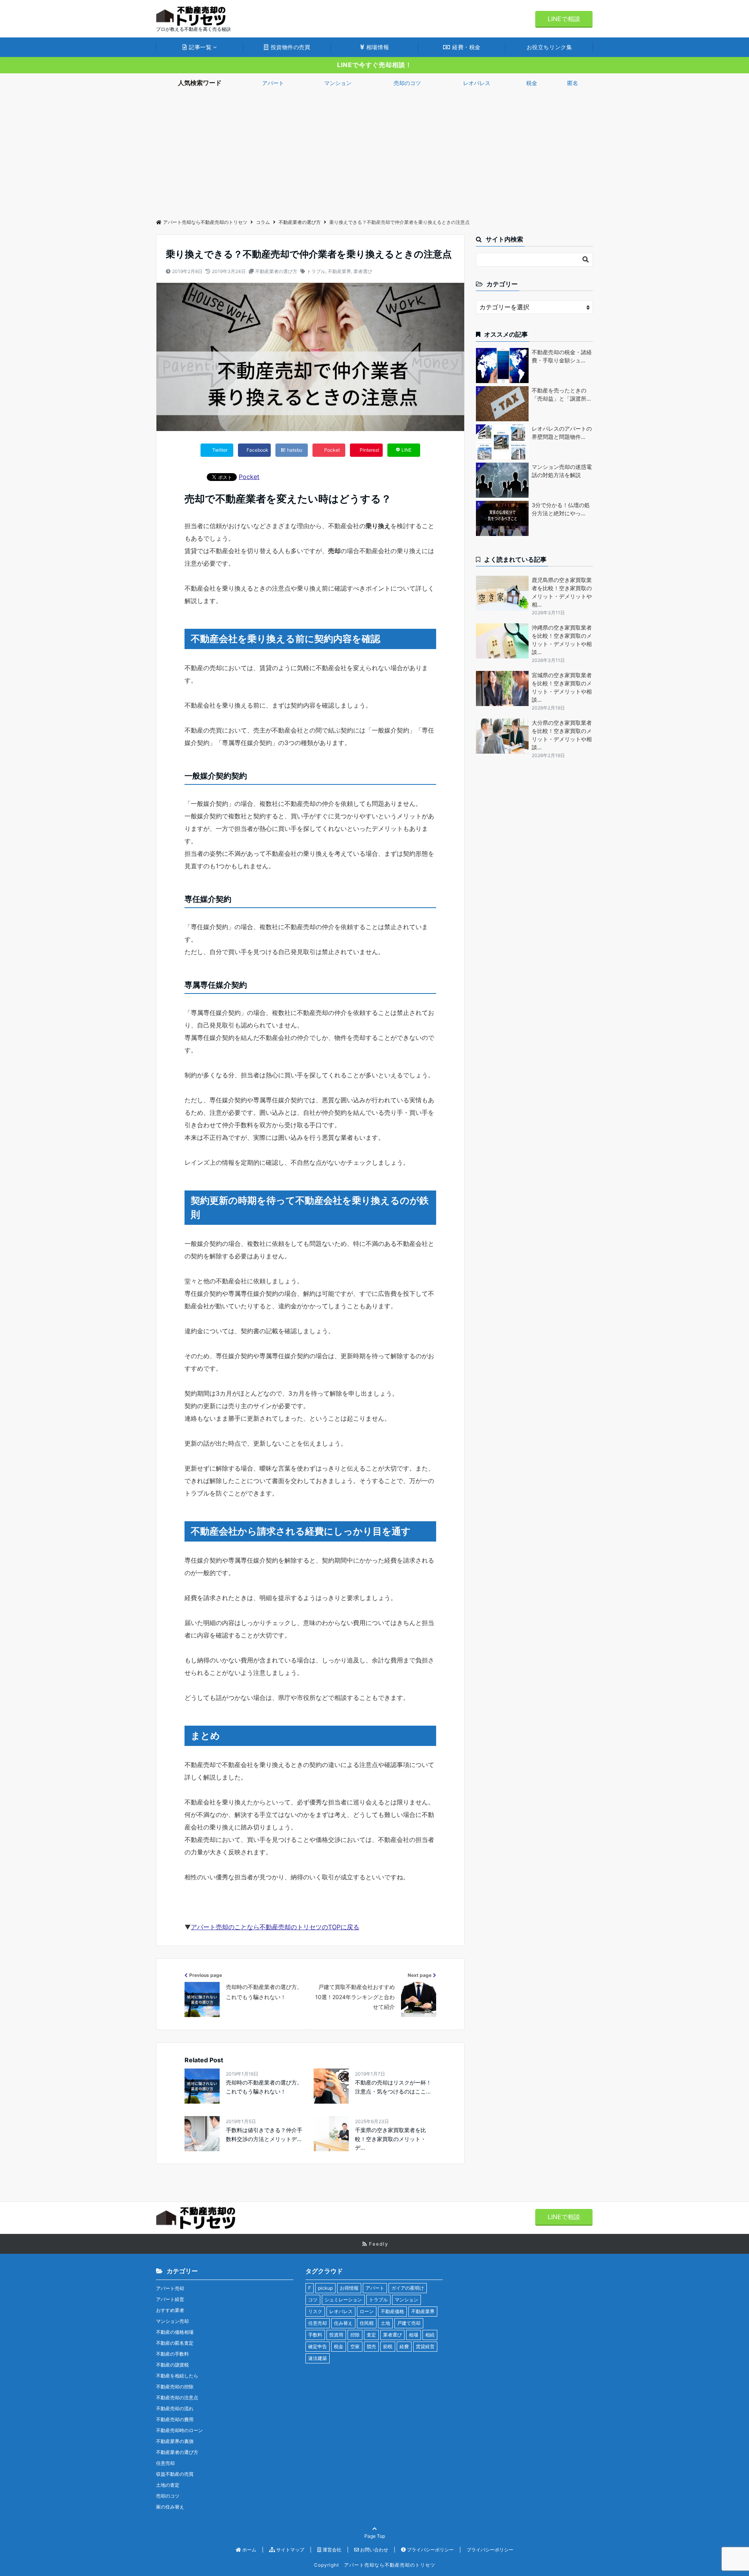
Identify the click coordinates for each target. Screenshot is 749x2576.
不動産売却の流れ (175, 2408)
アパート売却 (170, 2288)
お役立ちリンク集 (549, 47)
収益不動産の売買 (175, 2474)
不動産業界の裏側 (175, 2441)
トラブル (316, 271)
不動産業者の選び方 (276, 271)
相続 (430, 2335)
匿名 (573, 83)
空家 (355, 2346)
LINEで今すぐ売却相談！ (374, 65)
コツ (313, 2300)
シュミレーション (343, 2300)
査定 (371, 2335)
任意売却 (165, 2463)
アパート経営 (170, 2299)
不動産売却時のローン (179, 2430)
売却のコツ (407, 83)
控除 (355, 2335)
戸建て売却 (409, 2323)
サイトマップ (290, 2550)
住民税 (367, 2323)
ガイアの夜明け (408, 2288)
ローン (367, 2311)
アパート (273, 83)
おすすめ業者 (170, 2310)
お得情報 (349, 2288)
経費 (404, 2346)
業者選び (363, 271)
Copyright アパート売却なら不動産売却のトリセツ (375, 2565)
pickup (325, 2288)
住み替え (343, 2323)
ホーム (249, 2550)
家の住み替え (170, 2507)
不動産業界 (339, 271)
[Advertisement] (374, 151)
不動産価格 (392, 2311)
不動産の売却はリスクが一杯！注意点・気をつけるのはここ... (393, 2087)
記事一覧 (200, 47)
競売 (371, 2346)
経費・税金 (466, 47)
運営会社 (331, 2550)
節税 (388, 2346)
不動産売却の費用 (175, 2419)
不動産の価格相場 (175, 2332)
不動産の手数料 (172, 2354)
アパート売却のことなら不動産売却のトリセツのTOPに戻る (275, 1927)
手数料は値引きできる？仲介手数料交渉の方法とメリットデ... (264, 2134)
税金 (532, 83)
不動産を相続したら (177, 2376)
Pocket (249, 477)
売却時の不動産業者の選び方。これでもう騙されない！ (264, 2087)
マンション (338, 83)
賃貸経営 (425, 2346)
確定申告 (318, 2346)
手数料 (315, 2335)
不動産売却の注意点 (177, 2398)
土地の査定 (168, 2485)
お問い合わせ (374, 2550)
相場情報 (377, 47)
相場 (414, 2335)
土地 (385, 2323)
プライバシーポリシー (430, 2550)
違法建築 (318, 2358)
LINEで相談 (564, 19)
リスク (315, 2311)
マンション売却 (172, 2321)
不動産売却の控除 (175, 2387)
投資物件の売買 (289, 47)
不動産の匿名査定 (175, 2343)
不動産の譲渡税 (172, 2365)
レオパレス (477, 83)
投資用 (336, 2335)
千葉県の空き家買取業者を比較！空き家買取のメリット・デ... (390, 2139)
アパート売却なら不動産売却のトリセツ (205, 222)
